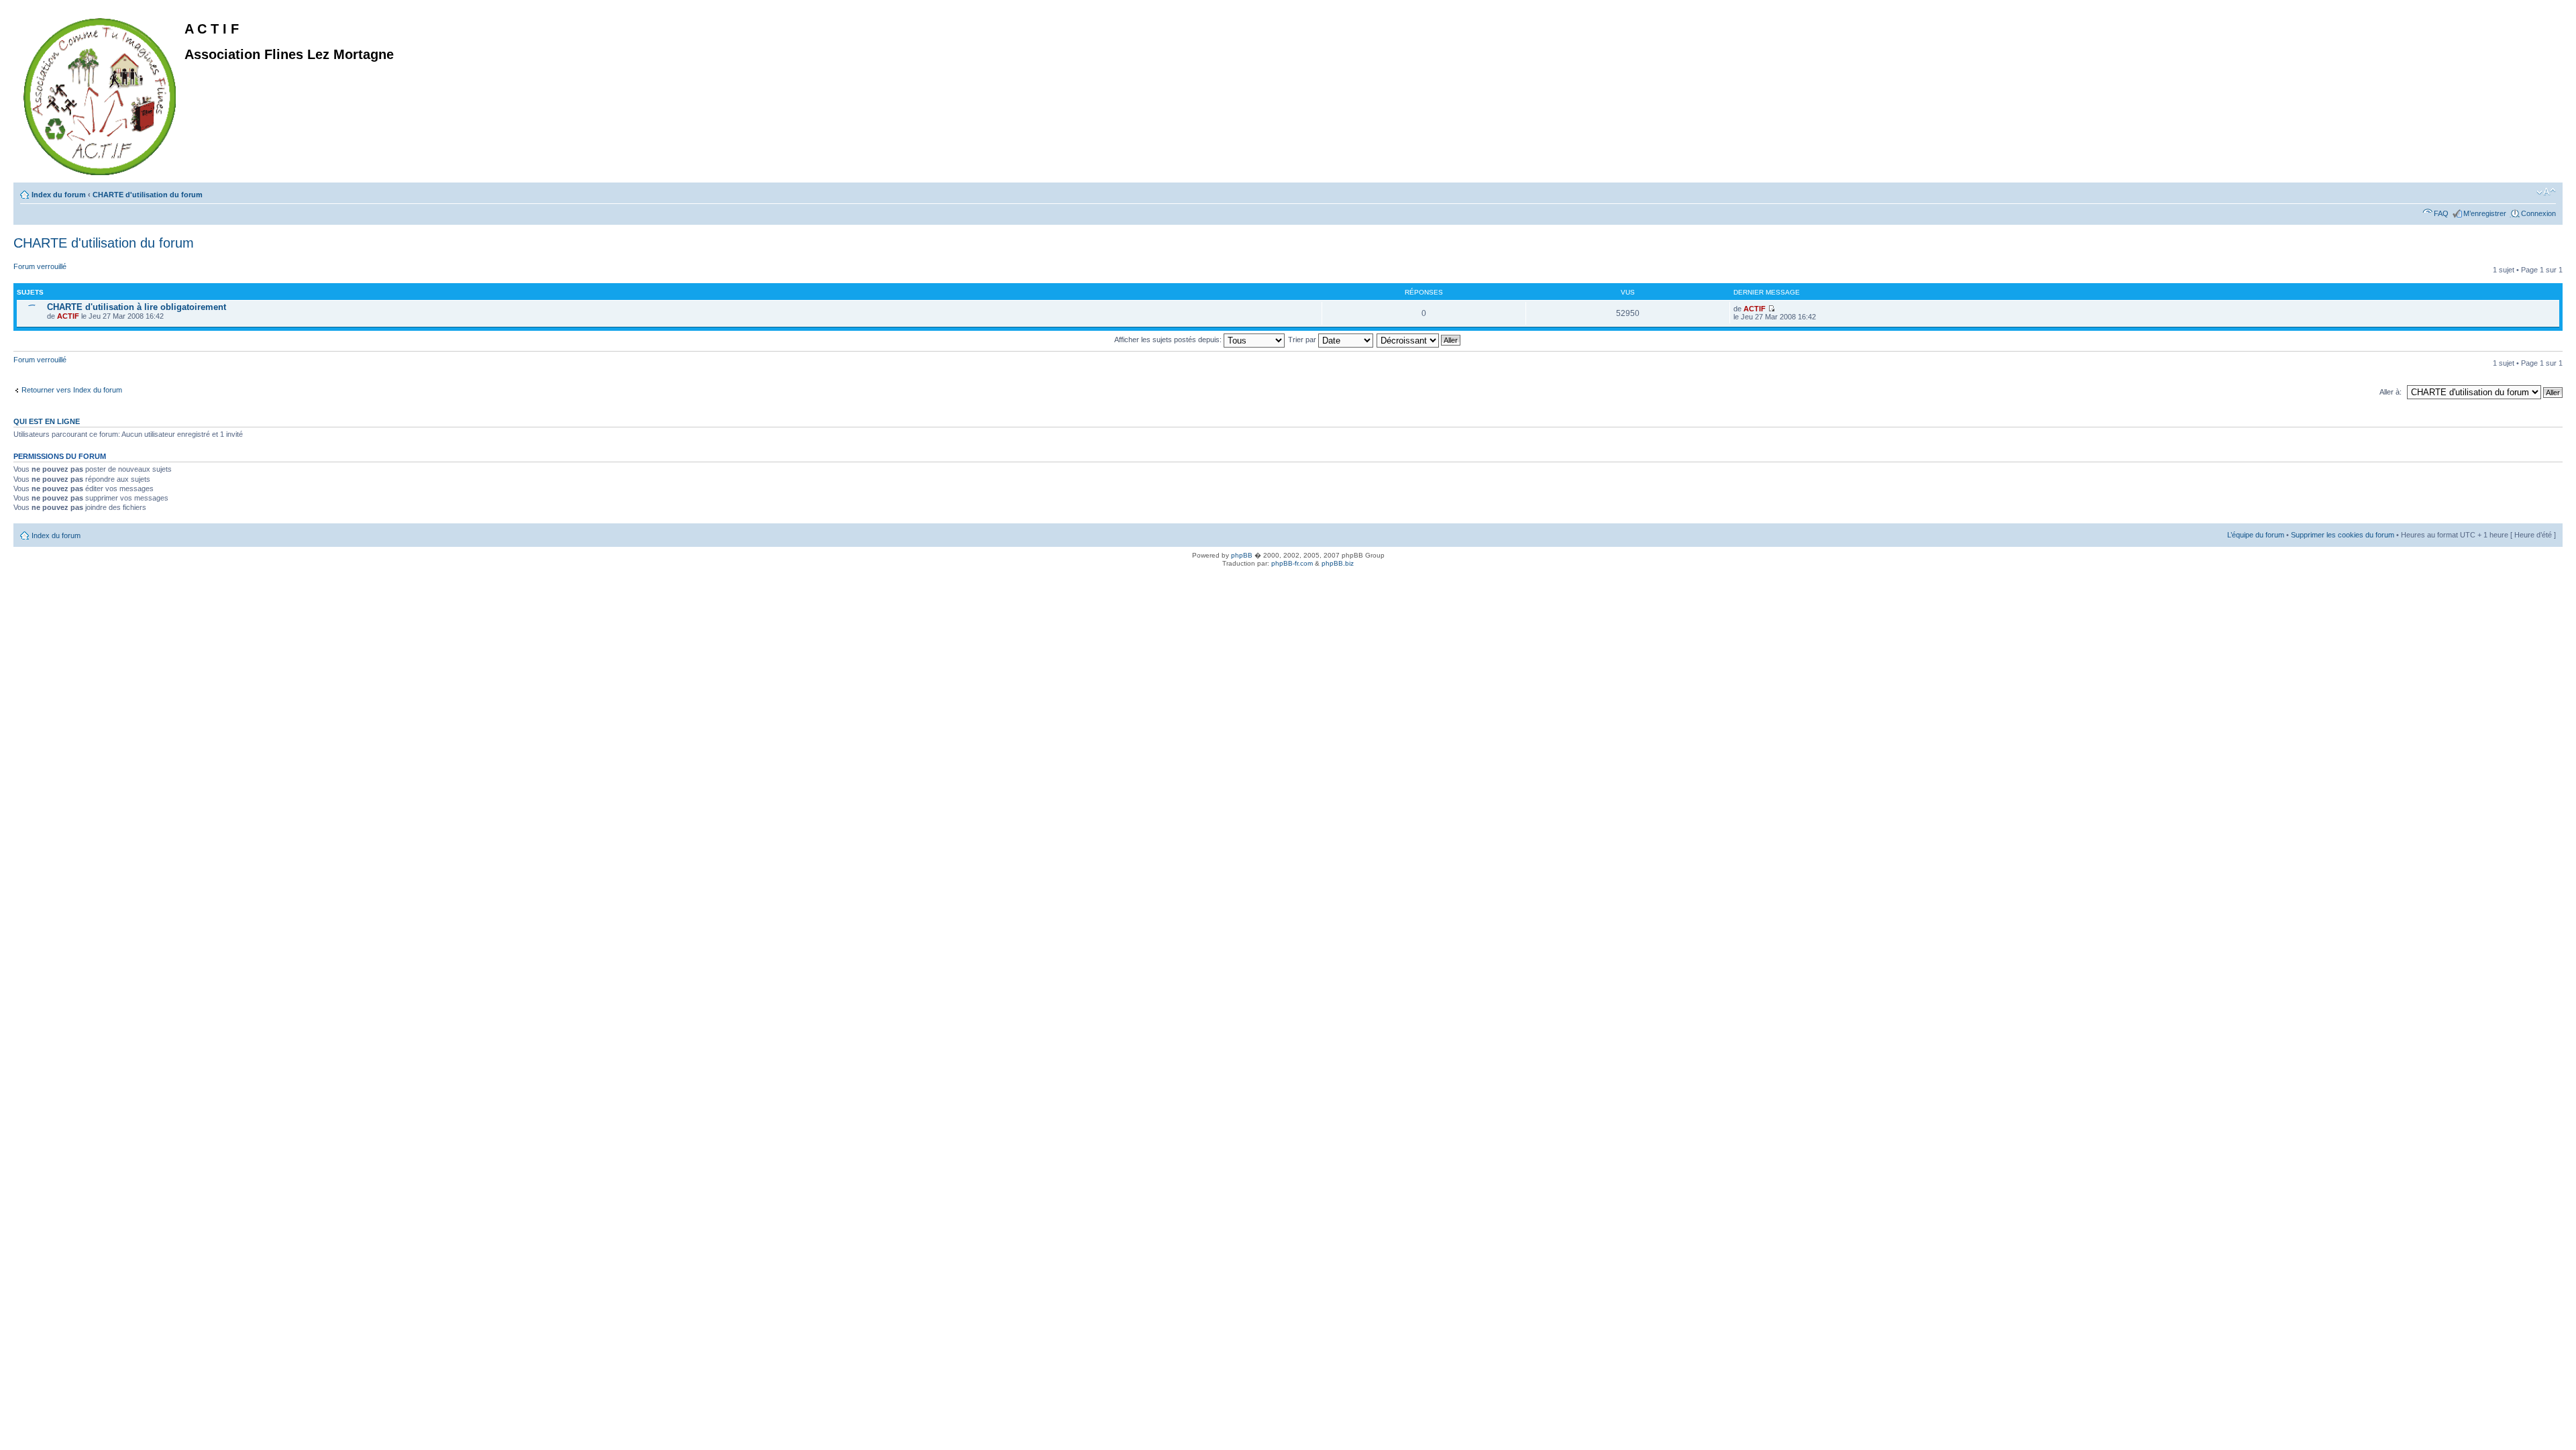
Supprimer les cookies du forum (2343, 535)
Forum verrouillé (40, 266)
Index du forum (59, 195)
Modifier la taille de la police (2546, 192)
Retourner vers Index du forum (72, 390)
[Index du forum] (101, 94)
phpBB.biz (1338, 563)
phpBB (1242, 555)
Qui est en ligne (47, 421)
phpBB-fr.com (1292, 563)
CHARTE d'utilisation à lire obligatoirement (137, 307)
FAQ (2441, 213)
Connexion (2538, 213)
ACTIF (68, 316)
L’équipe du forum (2256, 535)
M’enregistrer (2485, 213)
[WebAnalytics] (27, 585)
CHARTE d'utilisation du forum (148, 195)
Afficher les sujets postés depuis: (1169, 340)
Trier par (1303, 340)
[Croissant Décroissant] (1419, 340)
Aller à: (2391, 392)
